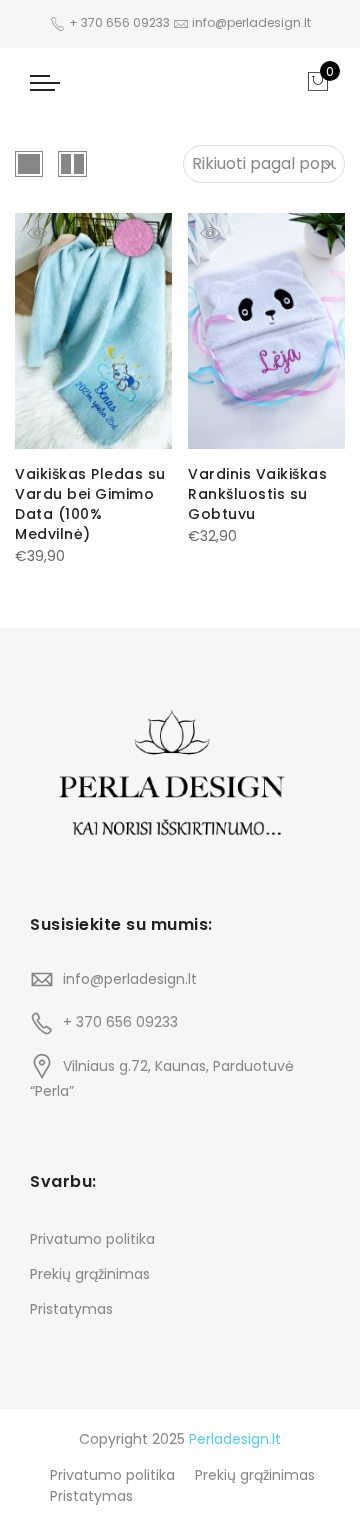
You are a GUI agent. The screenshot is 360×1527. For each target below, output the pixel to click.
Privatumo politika (92, 1239)
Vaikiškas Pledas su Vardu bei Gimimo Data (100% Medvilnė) (90, 504)
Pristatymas (71, 1309)
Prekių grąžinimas (90, 1274)
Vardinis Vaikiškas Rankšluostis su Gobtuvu (257, 494)
